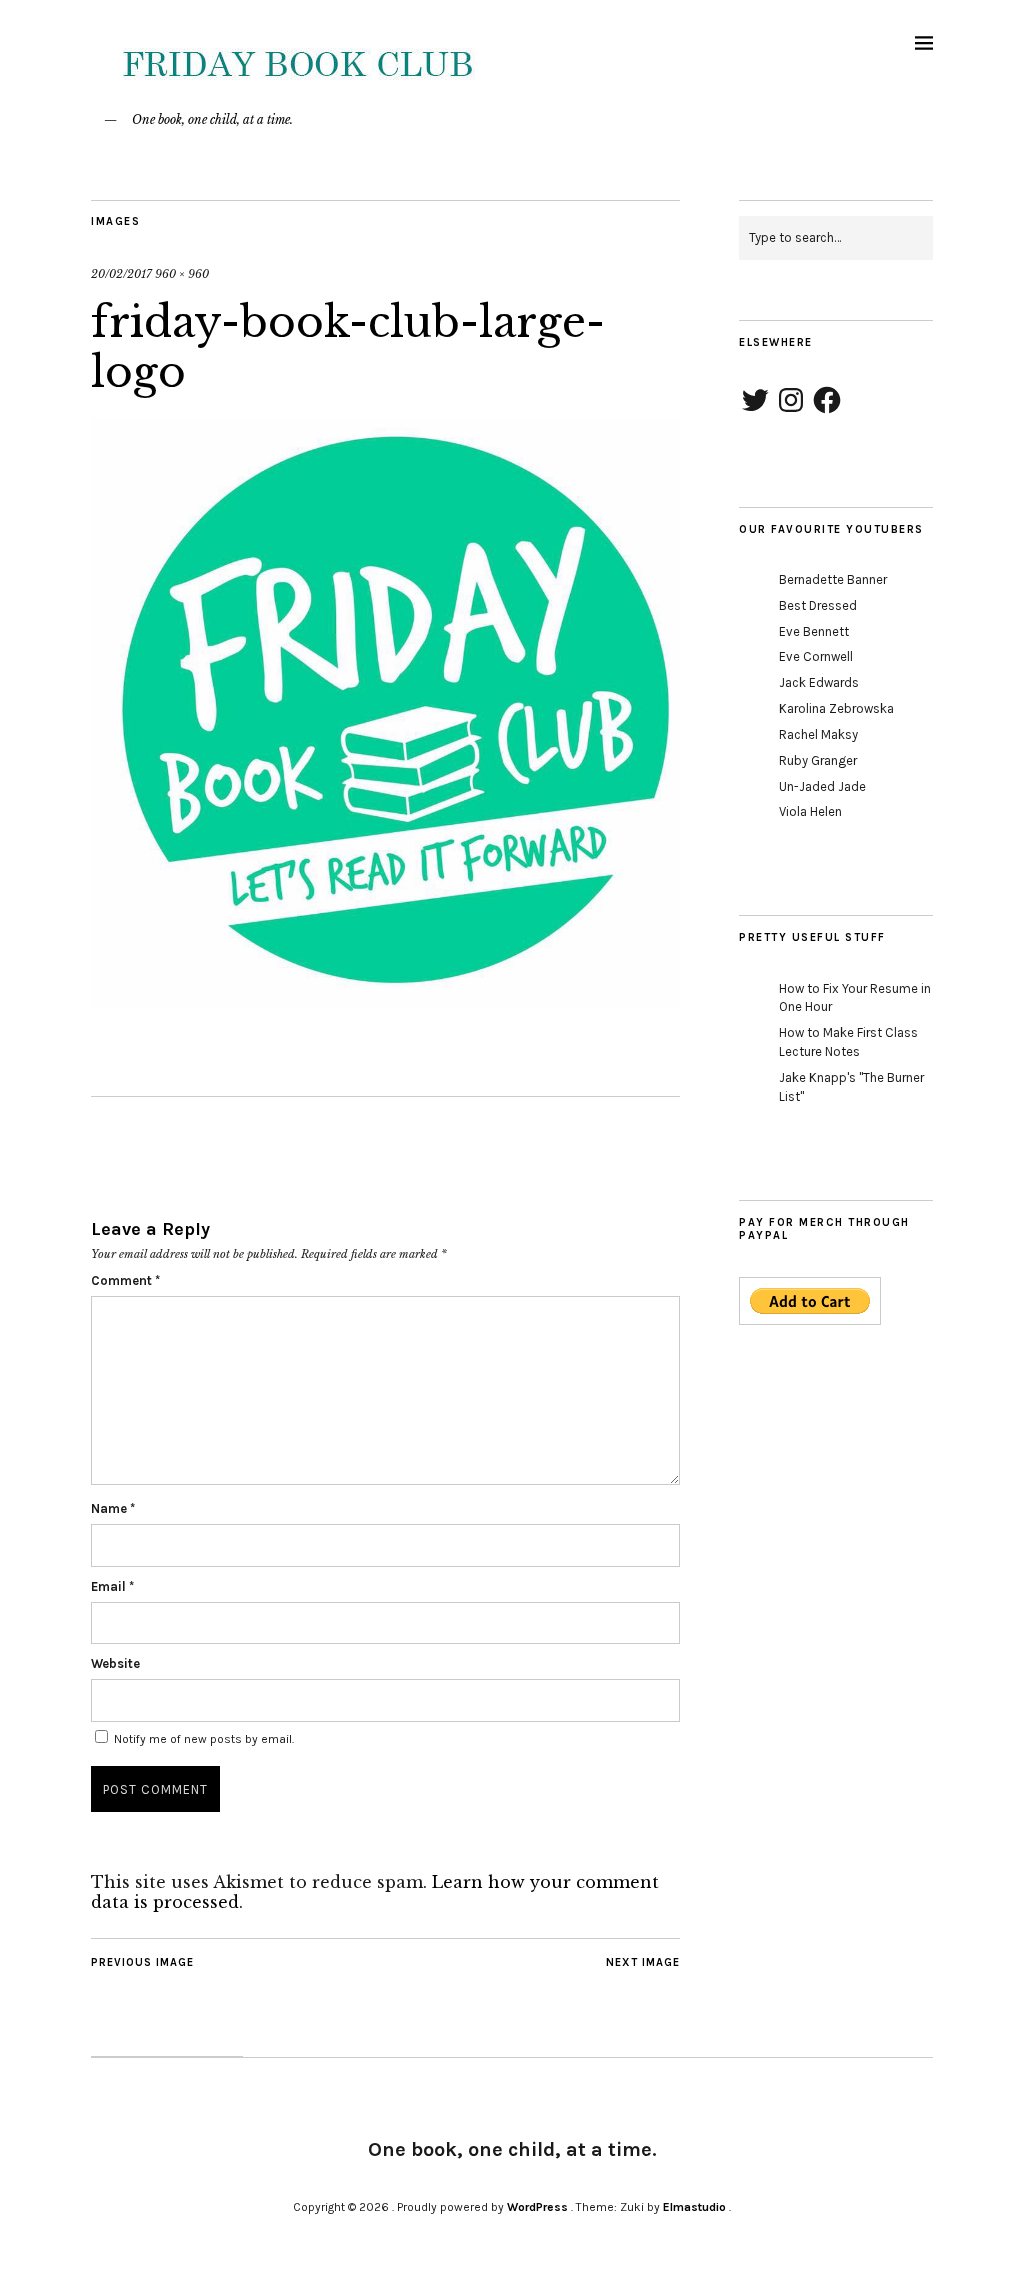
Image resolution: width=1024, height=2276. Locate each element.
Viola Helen (810, 811)
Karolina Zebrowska (836, 708)
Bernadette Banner (833, 579)
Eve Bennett (814, 631)
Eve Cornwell (816, 656)
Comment (125, 1280)
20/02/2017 (121, 274)
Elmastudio (694, 2207)
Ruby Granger (818, 760)
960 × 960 (182, 274)
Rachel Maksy (818, 734)
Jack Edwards (819, 682)
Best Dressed (818, 605)
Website (115, 1663)
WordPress (537, 2207)
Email (112, 1586)
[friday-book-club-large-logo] (385, 1001)
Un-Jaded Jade (822, 786)
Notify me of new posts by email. (204, 1739)
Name (113, 1508)
